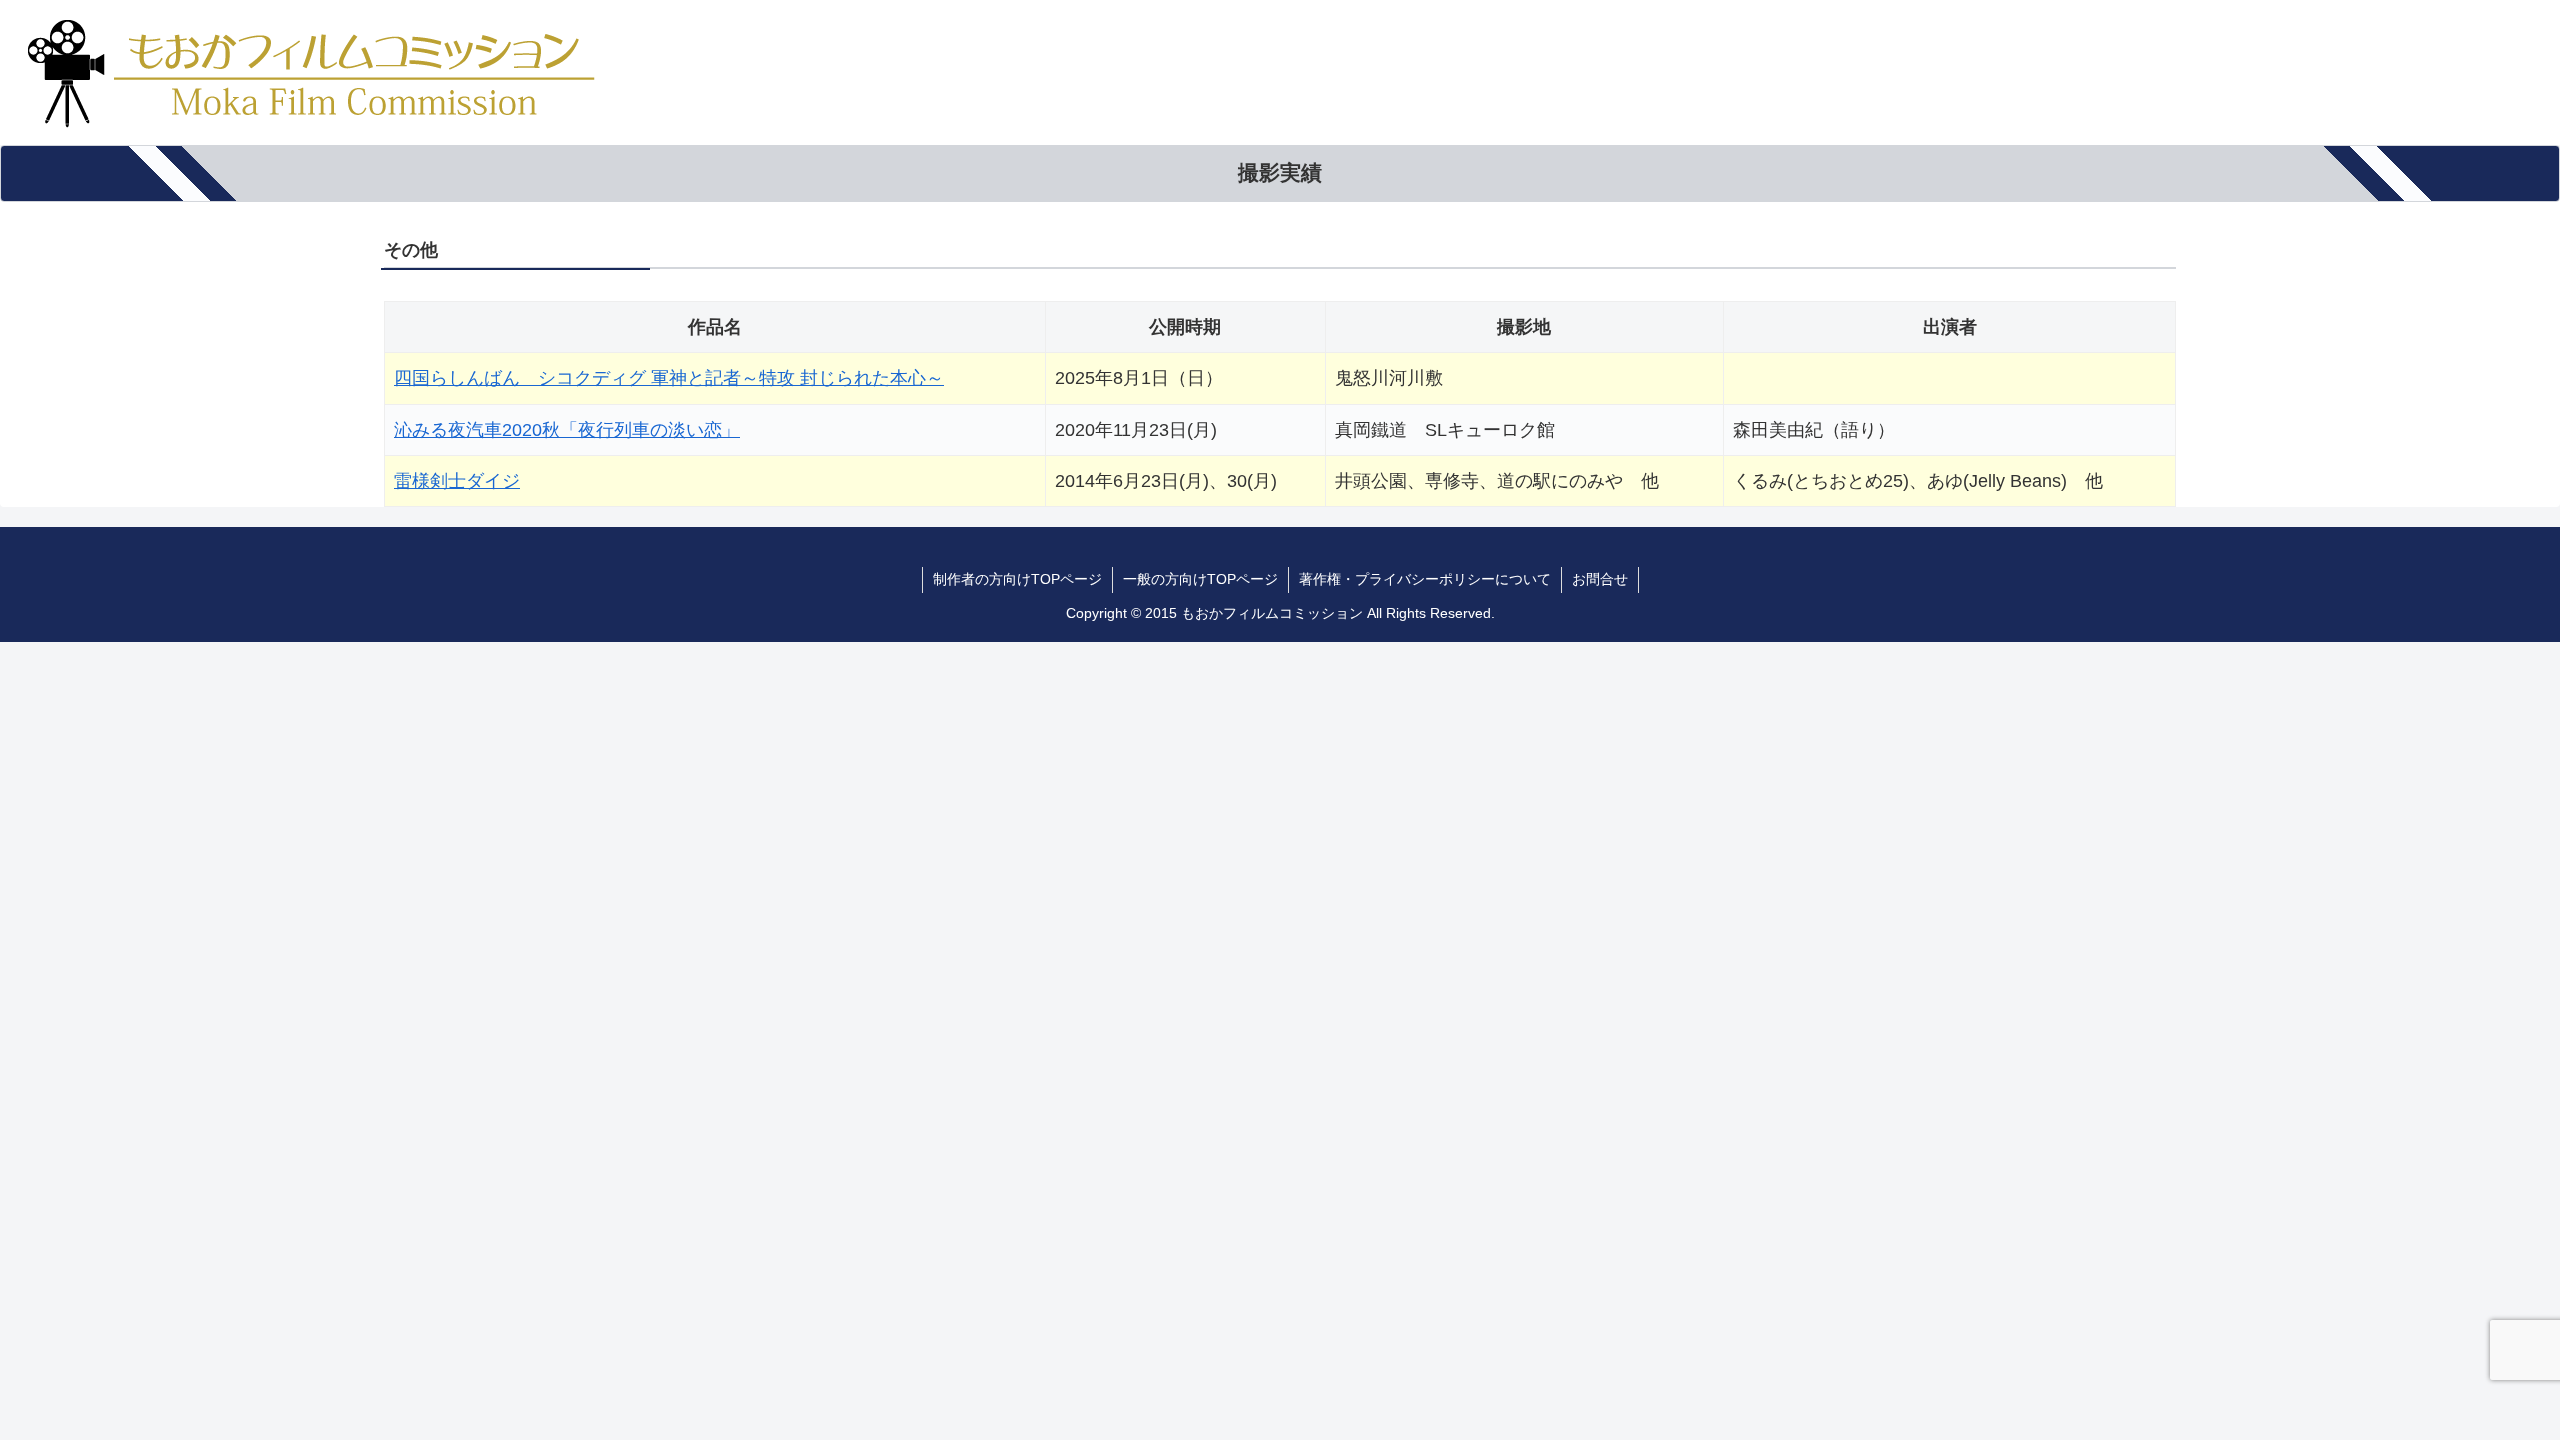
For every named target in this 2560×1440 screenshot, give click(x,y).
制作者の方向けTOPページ (1017, 579)
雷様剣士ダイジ (457, 481)
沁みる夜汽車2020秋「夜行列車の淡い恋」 (567, 430)
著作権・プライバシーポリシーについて (1425, 579)
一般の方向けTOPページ (1200, 579)
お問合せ (1600, 579)
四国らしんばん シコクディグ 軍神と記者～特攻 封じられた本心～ (669, 378)
